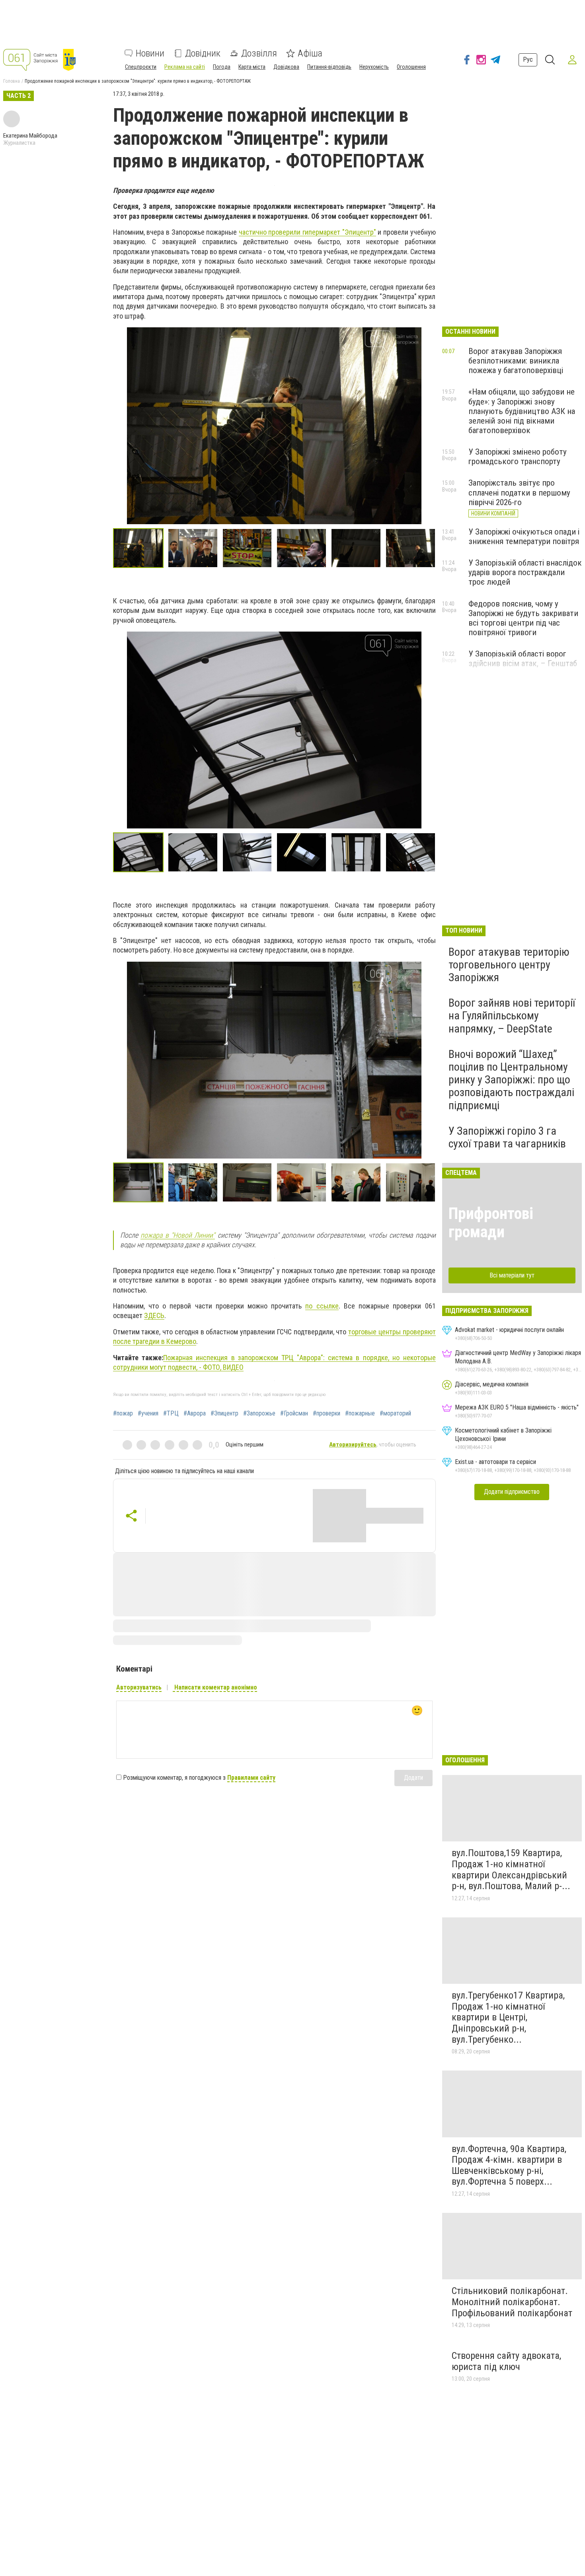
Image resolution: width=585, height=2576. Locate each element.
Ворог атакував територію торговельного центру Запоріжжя (509, 965)
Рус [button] (528, 59)
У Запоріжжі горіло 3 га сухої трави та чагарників (507, 1137)
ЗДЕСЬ (154, 1315)
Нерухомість (374, 67)
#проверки (327, 1413)
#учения (148, 1413)
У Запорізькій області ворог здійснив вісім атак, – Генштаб (523, 659)
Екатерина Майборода (30, 136)
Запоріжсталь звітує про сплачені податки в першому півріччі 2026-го (519, 492)
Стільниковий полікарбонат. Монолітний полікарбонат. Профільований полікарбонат (512, 2302)
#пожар (123, 1413)
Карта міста (252, 67)
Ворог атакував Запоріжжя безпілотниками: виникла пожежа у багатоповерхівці (516, 361)
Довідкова (286, 67)
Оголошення (411, 67)
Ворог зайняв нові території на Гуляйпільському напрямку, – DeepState (512, 1016)
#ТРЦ (171, 1413)
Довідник (203, 53)
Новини (150, 53)
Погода (222, 67)
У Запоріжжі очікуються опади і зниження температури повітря (524, 537)
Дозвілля (259, 53)
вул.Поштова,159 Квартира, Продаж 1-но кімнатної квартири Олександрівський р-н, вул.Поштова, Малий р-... (511, 1869)
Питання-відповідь (329, 67)
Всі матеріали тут (512, 1275)
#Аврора (195, 1413)
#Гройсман (294, 1413)
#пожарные (360, 1413)
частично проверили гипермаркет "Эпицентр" (307, 232)
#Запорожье (259, 1413)
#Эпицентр (224, 1413)
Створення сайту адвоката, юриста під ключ (506, 2361)
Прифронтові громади (491, 1223)
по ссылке (322, 1306)
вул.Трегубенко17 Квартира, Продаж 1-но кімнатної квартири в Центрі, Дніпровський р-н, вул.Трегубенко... (508, 2017)
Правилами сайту (251, 1778)
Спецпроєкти (141, 67)
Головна (12, 81)
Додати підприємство (512, 1492)
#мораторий (395, 1413)
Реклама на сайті (185, 67)
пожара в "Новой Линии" (178, 1235)
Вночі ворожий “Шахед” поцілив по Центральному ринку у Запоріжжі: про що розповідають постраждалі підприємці (511, 1080)
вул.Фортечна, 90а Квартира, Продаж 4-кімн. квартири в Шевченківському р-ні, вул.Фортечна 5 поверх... (509, 2165)
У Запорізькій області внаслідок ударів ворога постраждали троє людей (525, 572)
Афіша (310, 53)
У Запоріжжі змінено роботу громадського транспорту (518, 457)
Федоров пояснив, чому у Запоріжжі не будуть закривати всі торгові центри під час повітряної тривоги (523, 618)
